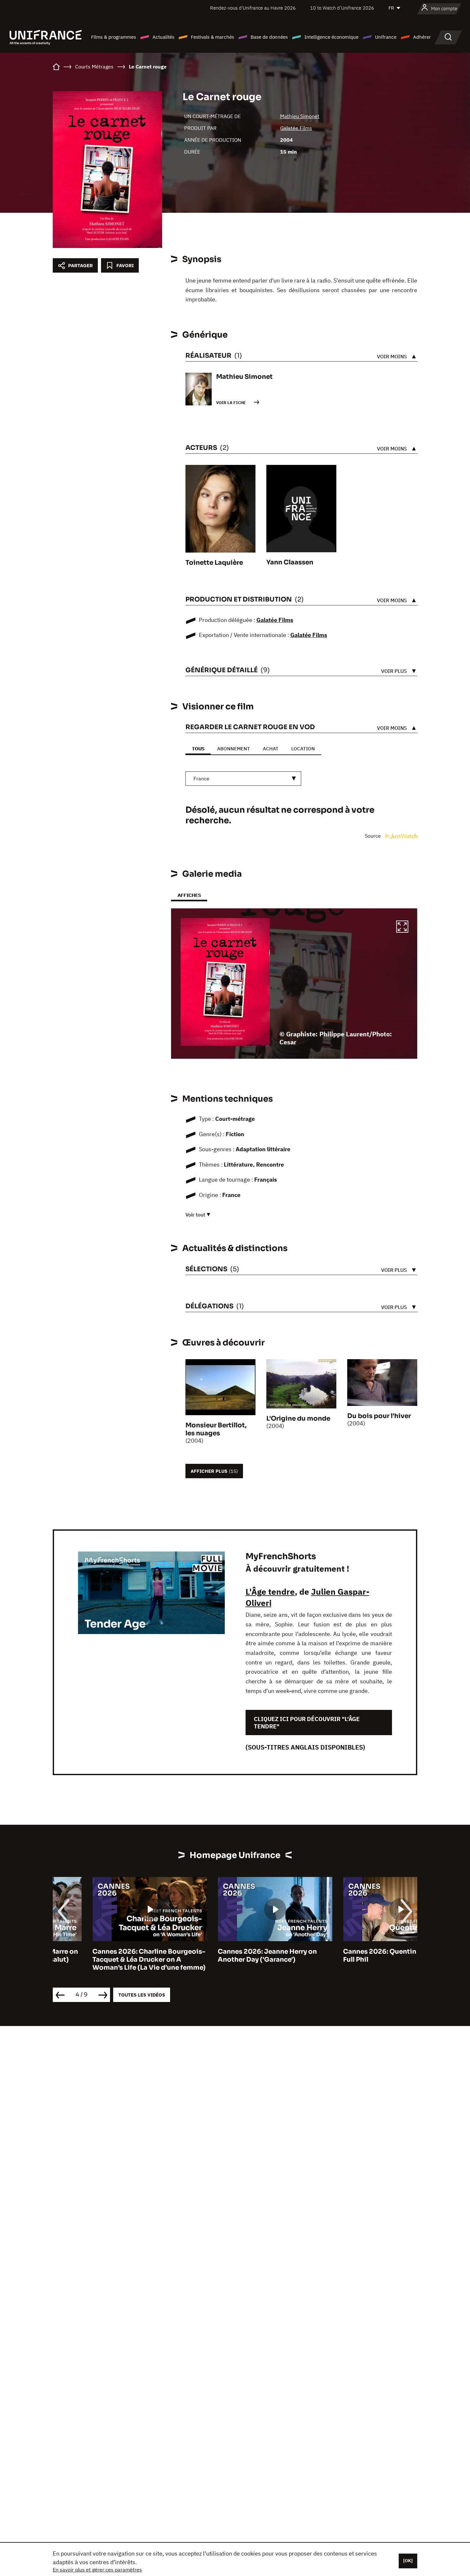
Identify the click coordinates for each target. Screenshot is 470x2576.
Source (373, 836)
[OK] (408, 2561)
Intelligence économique (331, 37)
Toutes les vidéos (142, 1995)
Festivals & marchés (212, 37)
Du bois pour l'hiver (379, 1416)
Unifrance (386, 37)
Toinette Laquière (214, 563)
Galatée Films (296, 128)
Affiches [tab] (189, 895)
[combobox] (243, 779)
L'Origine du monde (298, 1419)
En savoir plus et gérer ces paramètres (97, 2570)
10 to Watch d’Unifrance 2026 (342, 8)
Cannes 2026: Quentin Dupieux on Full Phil (360, 1956)
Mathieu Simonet (300, 116)
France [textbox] (201, 778)
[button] (402, 928)
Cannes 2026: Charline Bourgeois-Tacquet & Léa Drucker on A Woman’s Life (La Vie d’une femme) (109, 1960)
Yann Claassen (290, 562)
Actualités (163, 37)
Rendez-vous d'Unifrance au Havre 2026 (253, 8)
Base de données (269, 37)
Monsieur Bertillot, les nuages (216, 1429)
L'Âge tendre (270, 1591)
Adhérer (422, 37)
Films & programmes (114, 37)
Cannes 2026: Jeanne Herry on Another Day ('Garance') (228, 1956)
